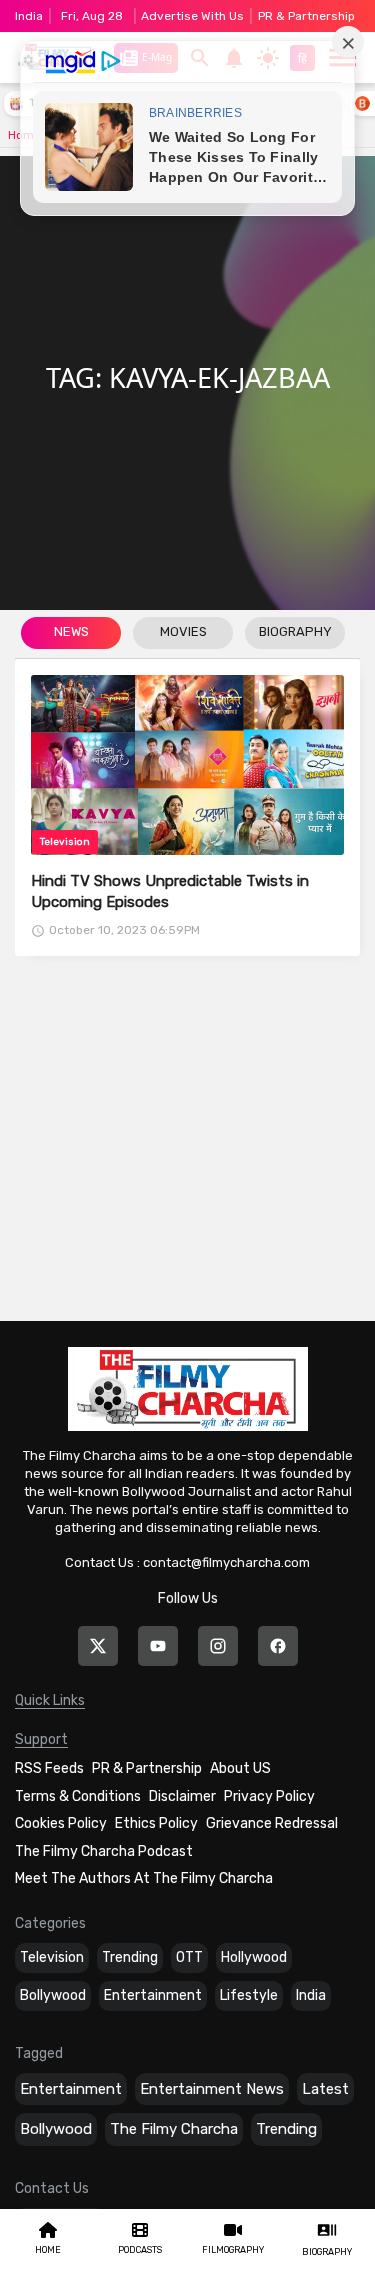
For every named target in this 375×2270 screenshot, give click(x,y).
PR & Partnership (306, 16)
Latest (325, 2089)
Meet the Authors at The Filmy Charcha (144, 1878)
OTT (189, 1957)
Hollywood (254, 1957)
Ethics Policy (156, 1823)
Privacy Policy (269, 1796)
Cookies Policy (61, 1823)
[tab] (71, 634)
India (311, 1995)
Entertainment (153, 1995)
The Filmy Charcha (174, 2129)
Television (52, 1957)
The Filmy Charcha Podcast (104, 1851)
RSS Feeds (49, 1768)
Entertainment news (212, 2089)
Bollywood (53, 1995)
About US (240, 1768)
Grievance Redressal (272, 1823)
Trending (130, 1957)
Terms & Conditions (78, 1796)
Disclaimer (182, 1796)
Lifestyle (249, 1995)
